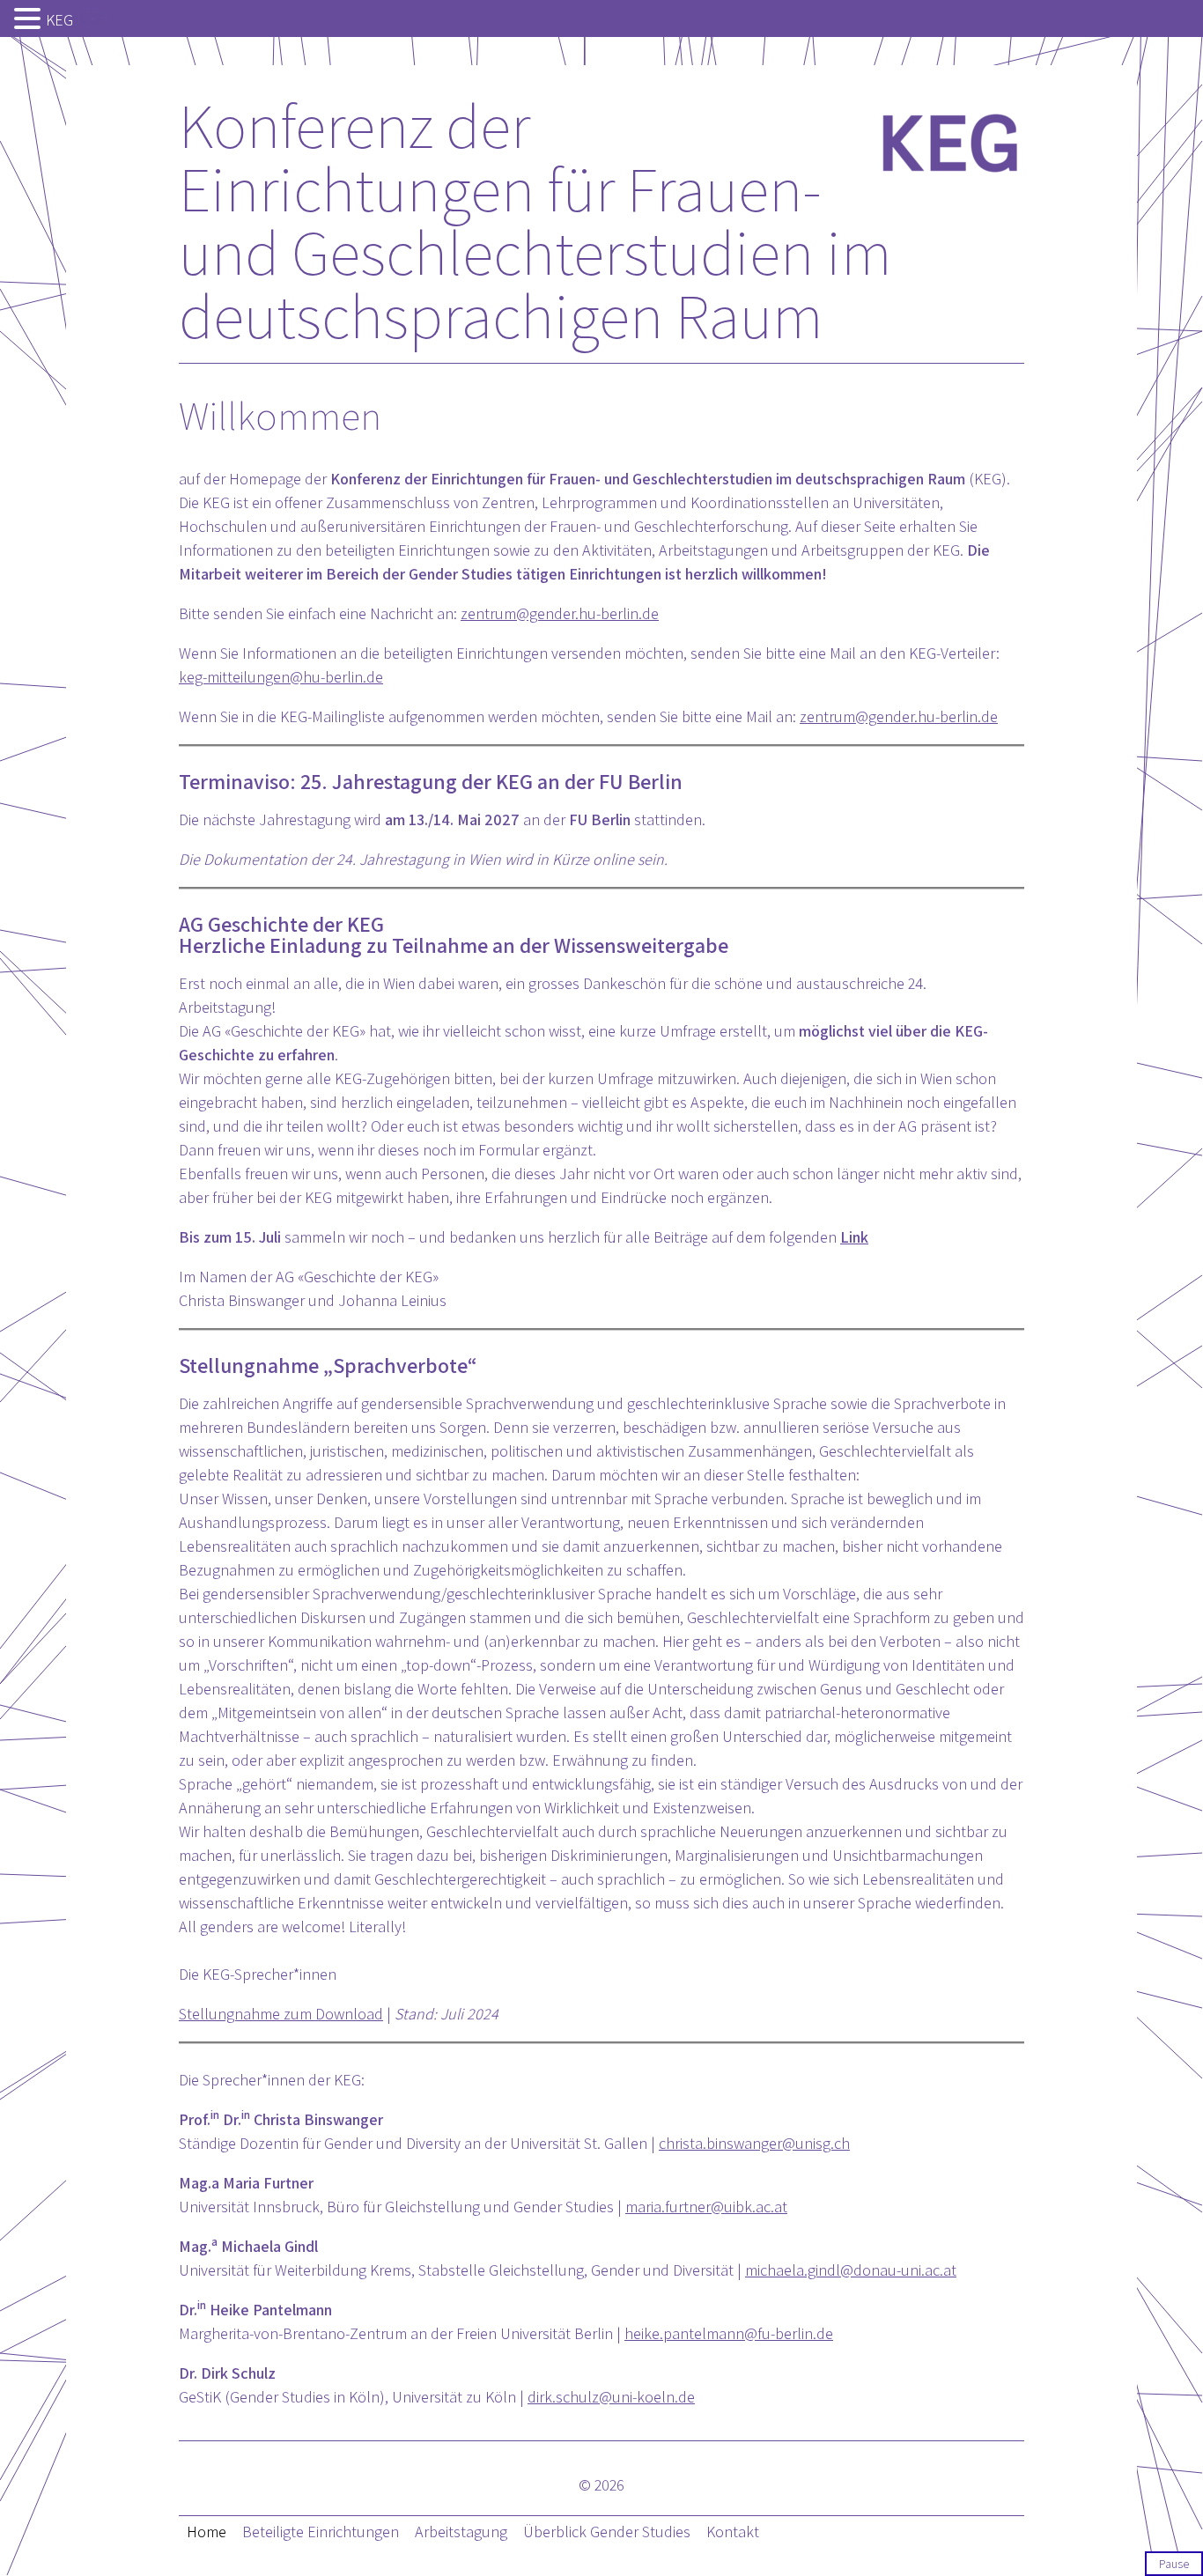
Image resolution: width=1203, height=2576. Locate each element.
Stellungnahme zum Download (281, 2014)
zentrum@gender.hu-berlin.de (560, 613)
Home (207, 2532)
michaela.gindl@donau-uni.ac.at (851, 2270)
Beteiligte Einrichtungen (321, 2532)
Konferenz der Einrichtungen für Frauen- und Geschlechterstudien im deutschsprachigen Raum (535, 220)
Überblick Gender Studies (607, 2532)
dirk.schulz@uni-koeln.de (611, 2397)
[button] (30, 20)
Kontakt (733, 2532)
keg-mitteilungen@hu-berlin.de (281, 677)
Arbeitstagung (461, 2532)
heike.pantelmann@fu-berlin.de (729, 2333)
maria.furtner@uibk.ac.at (706, 2207)
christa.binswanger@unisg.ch (754, 2143)
